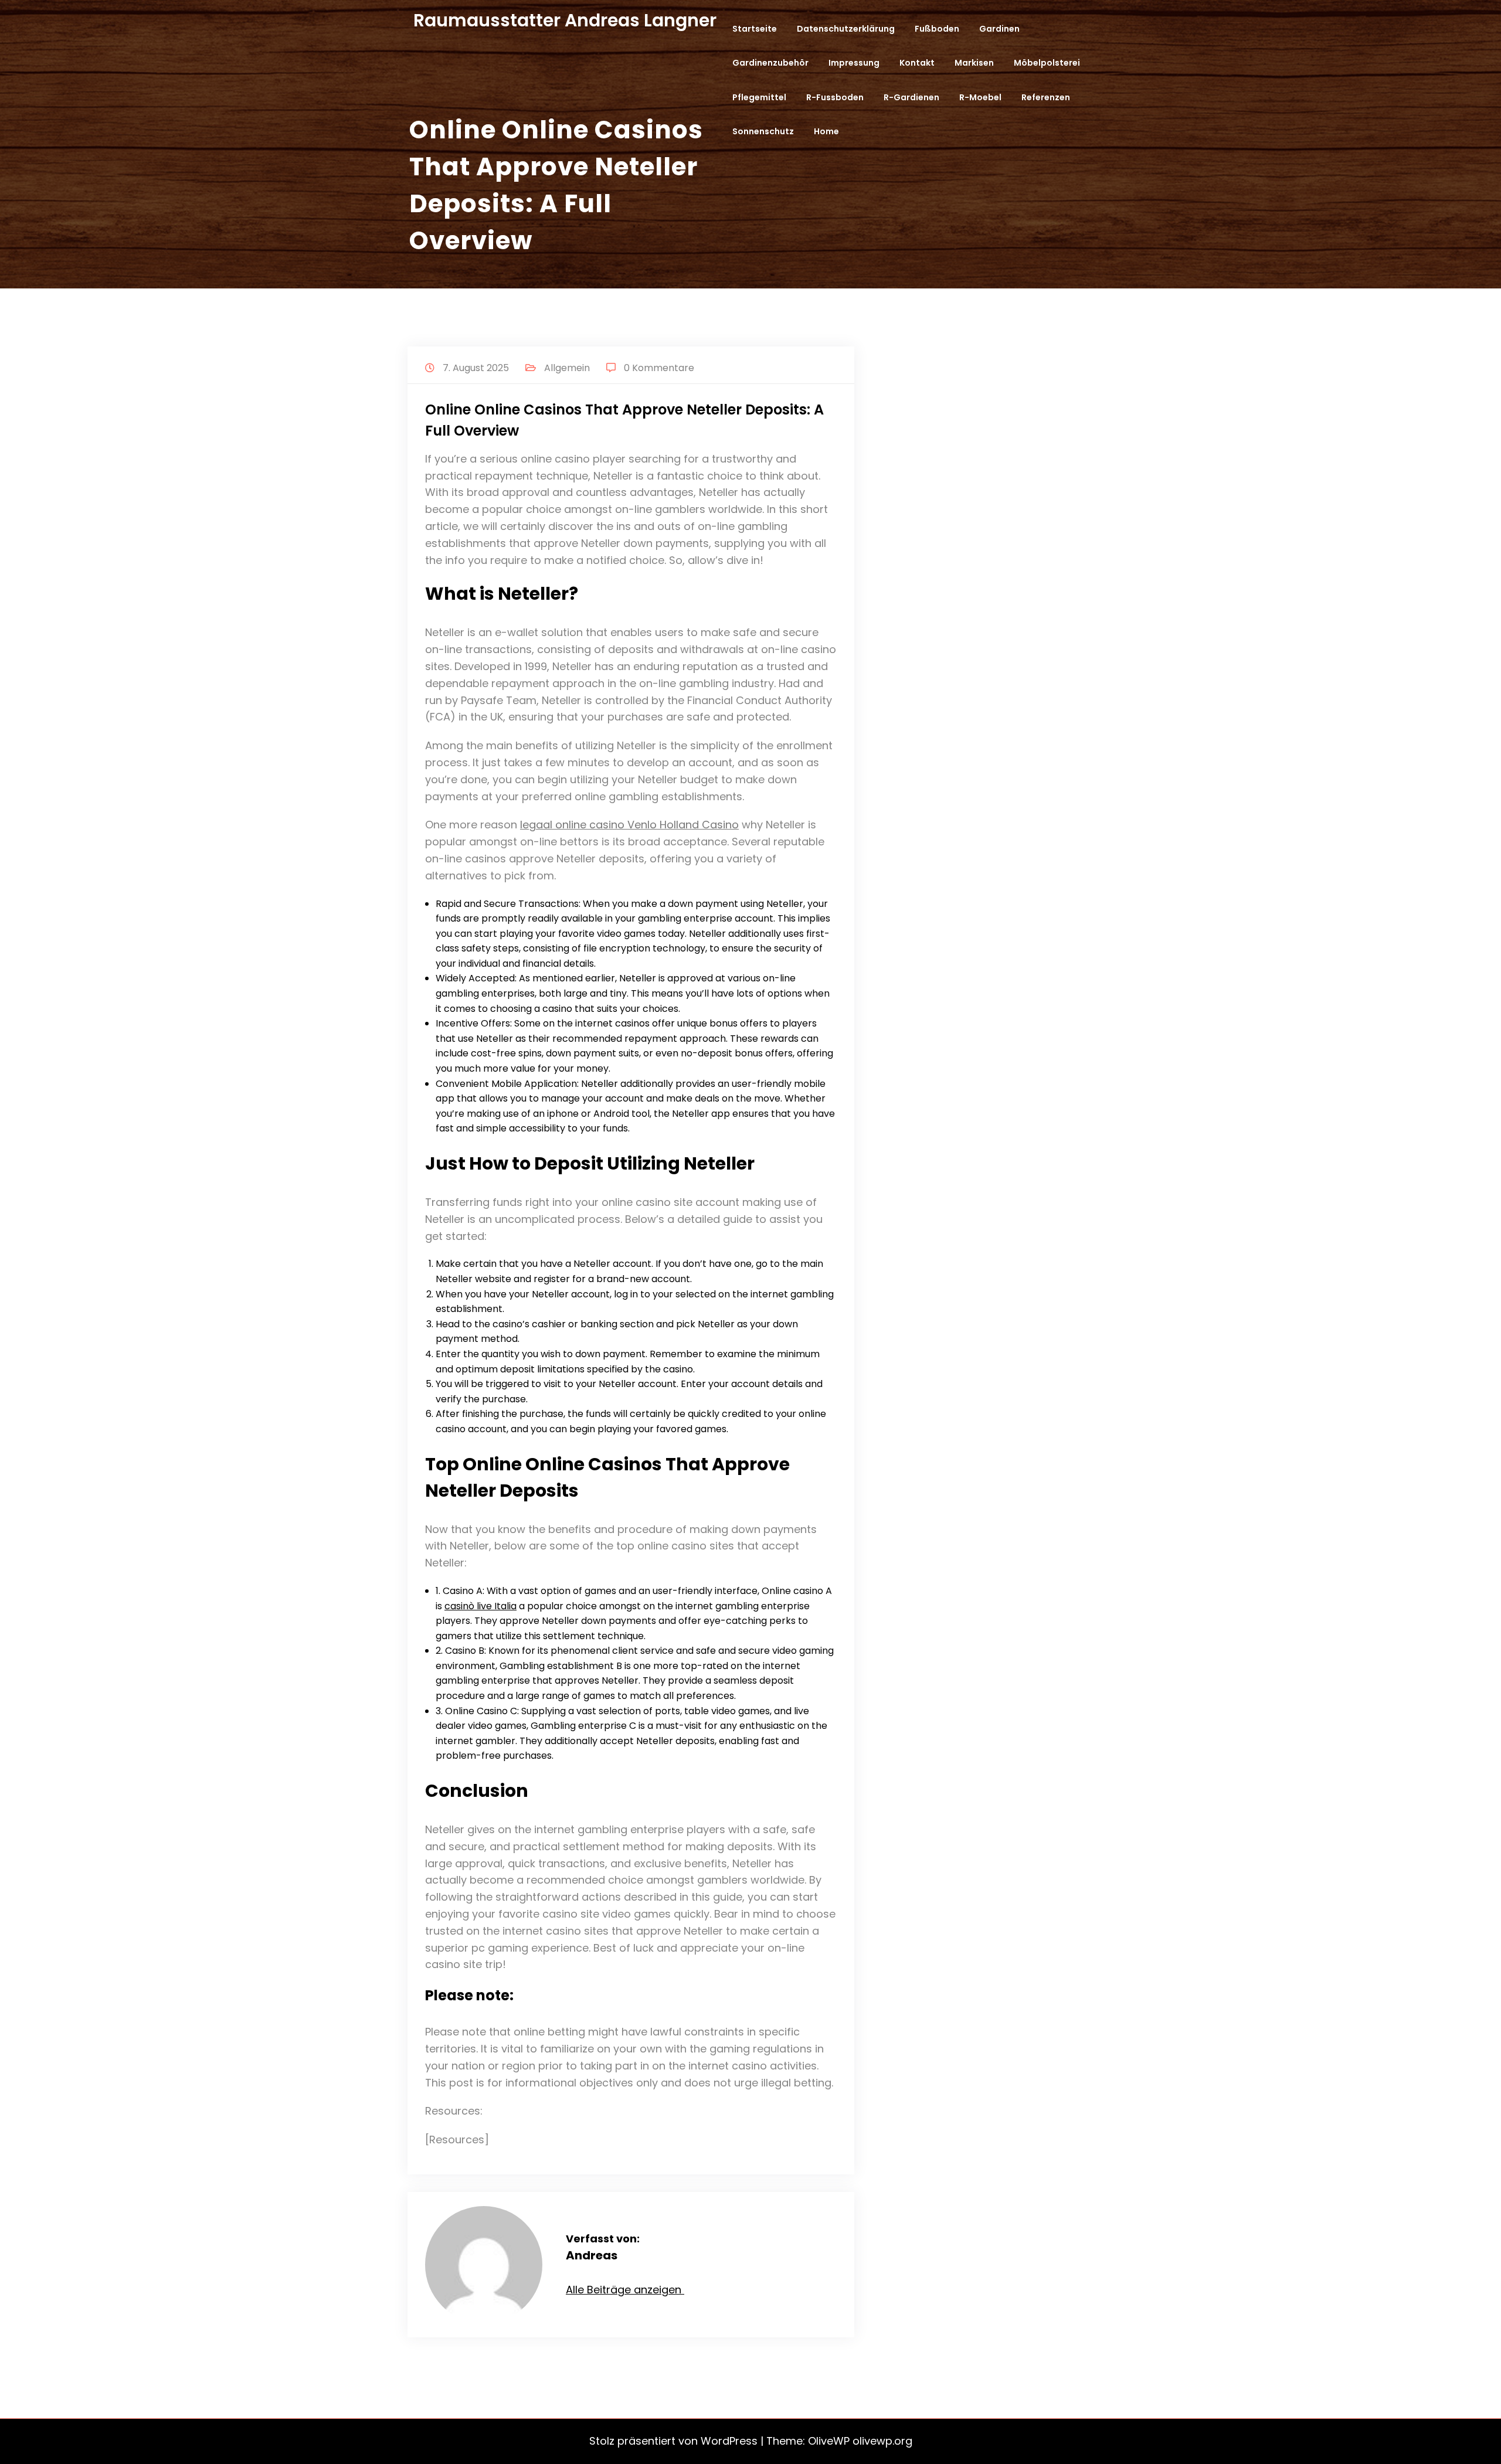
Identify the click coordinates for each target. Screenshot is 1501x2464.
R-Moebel (980, 97)
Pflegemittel (759, 97)
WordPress (729, 2441)
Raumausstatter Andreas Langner (565, 20)
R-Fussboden (835, 97)
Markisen (974, 63)
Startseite (755, 29)
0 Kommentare (659, 368)
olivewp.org (882, 2441)
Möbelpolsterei (1047, 63)
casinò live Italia (480, 1606)
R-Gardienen (911, 97)
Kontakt (917, 63)
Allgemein (567, 368)
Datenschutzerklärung (846, 29)
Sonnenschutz (763, 131)
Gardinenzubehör (770, 63)
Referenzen (1046, 97)
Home (826, 131)
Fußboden (937, 29)
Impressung (854, 63)
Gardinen (999, 29)
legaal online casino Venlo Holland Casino (629, 825)
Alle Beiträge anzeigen (625, 2290)
